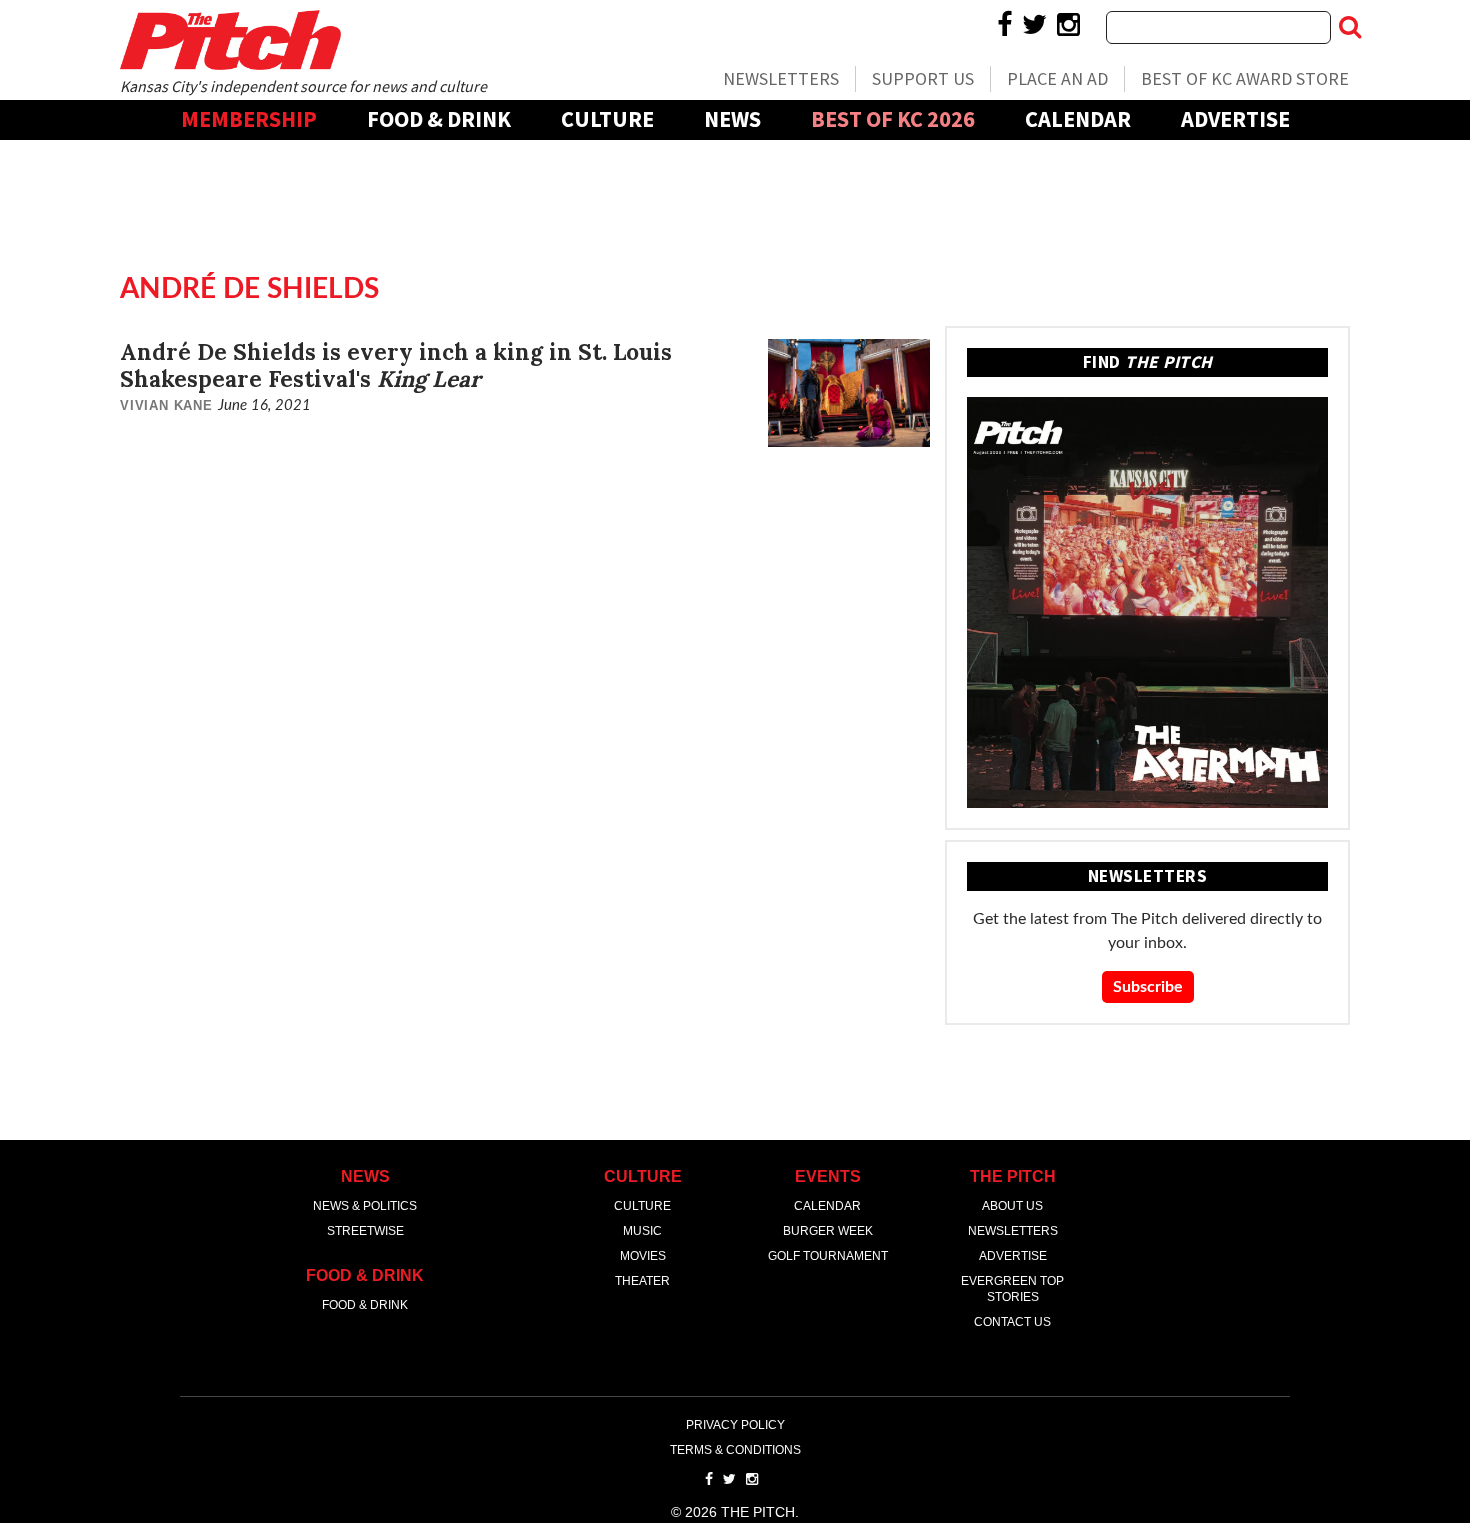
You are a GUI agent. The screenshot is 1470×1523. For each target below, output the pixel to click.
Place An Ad (1057, 78)
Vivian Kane (166, 405)
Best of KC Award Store (1245, 78)
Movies (643, 1256)
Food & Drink (439, 119)
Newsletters (781, 78)
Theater (642, 1281)
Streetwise (365, 1231)
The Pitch (230, 40)
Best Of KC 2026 (893, 119)
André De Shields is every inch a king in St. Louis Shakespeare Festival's (396, 365)
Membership (249, 119)
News (732, 119)
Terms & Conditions (735, 1450)
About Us (1012, 1206)
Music (642, 1231)
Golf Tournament (828, 1256)
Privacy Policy (735, 1425)
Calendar (1078, 119)
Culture (607, 119)
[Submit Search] (1350, 27)
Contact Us (1012, 1322)
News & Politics (365, 1206)
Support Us (923, 78)
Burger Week (828, 1231)
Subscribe (1148, 987)
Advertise (1235, 119)
